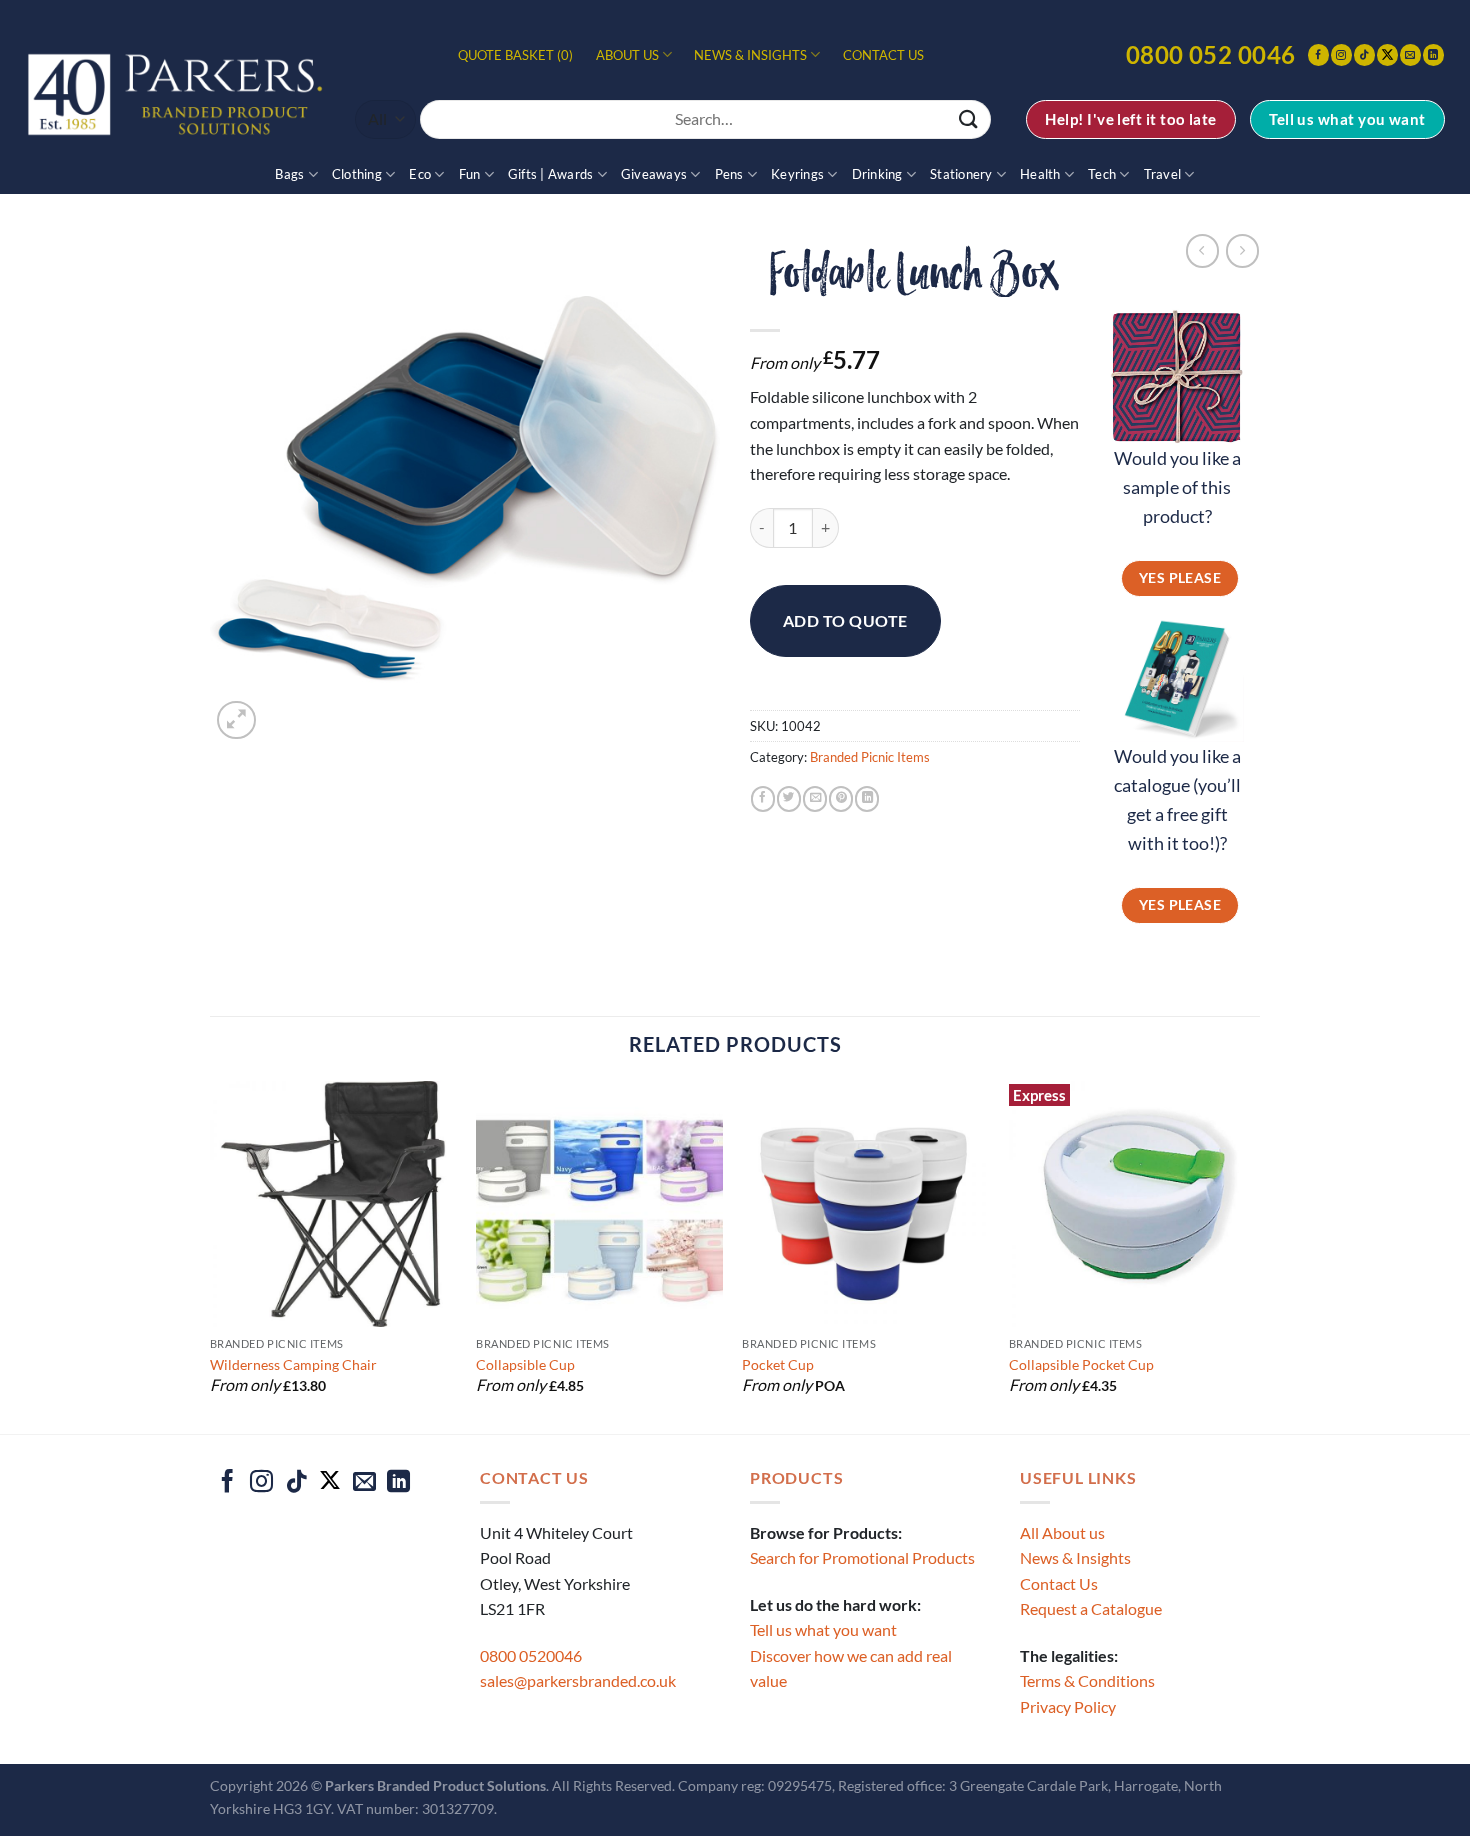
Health (1040, 174)
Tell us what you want (823, 1629)
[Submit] (969, 119)
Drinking (877, 174)
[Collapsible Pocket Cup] (1132, 1204)
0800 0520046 (531, 1655)
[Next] (1254, 1255)
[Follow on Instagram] (1341, 54)
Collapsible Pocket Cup (1081, 1364)
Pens (729, 174)
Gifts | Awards (551, 174)
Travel (1163, 174)
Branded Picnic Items (870, 757)
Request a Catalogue (1091, 1608)
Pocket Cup (778, 1364)
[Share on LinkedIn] (867, 799)
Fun (470, 174)
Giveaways (654, 174)
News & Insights (1075, 1557)
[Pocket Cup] (865, 1204)
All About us (1062, 1532)
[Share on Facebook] (763, 799)
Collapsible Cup (525, 1364)
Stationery (961, 174)
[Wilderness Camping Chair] (333, 1204)
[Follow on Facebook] (1318, 54)
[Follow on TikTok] (1364, 54)
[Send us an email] (1410, 54)
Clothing (357, 174)
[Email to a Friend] (815, 799)
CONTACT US (883, 55)
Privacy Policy (1068, 1706)
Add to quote (845, 620)
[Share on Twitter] (789, 799)
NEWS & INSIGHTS (750, 55)
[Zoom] (236, 720)
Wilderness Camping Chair (293, 1364)
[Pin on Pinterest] (841, 799)
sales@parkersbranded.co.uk (578, 1680)
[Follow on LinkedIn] (1433, 54)
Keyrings (797, 174)
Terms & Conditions (1087, 1680)
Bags (289, 174)
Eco (420, 174)
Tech (1102, 174)
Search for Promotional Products (862, 1557)
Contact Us (1059, 1583)
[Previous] (211, 1255)
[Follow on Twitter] (1387, 54)
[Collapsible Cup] (599, 1204)
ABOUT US (627, 55)
